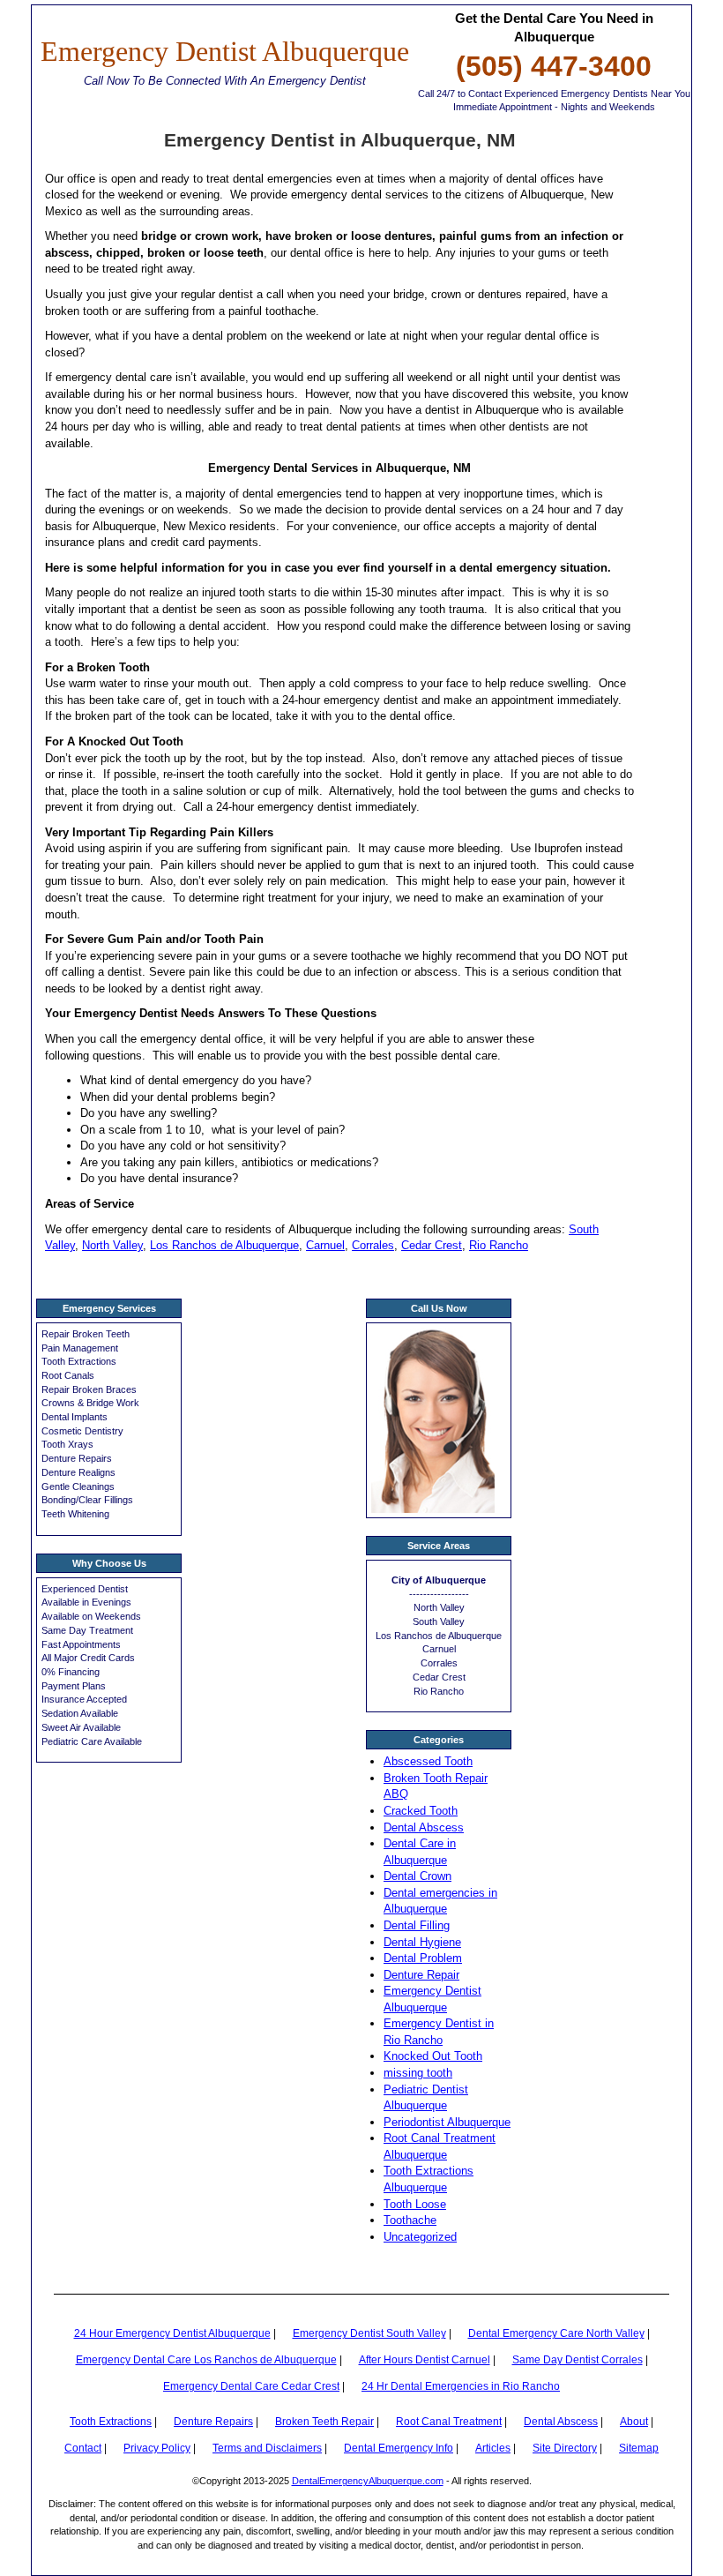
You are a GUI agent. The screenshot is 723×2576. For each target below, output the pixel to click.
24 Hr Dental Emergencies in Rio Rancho (461, 2386)
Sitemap (639, 2448)
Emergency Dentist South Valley (369, 2333)
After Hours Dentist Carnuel (425, 2360)
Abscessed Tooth (428, 1761)
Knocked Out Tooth (433, 2056)
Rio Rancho (499, 1245)
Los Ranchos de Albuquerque (224, 1245)
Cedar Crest (432, 1245)
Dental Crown (417, 1876)
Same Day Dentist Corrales (578, 2360)
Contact (83, 2448)
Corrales (373, 1245)
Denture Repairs (213, 2422)
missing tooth (418, 2073)
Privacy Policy (157, 2448)
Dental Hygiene (422, 1942)
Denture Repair (421, 1975)
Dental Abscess (424, 1827)
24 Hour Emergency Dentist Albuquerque (172, 2333)
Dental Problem (423, 1958)
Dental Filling (417, 1925)
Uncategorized (420, 2237)
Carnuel (325, 1245)
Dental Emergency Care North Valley (556, 2333)
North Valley (112, 1245)
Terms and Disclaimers (267, 2448)
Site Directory (565, 2448)
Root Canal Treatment (449, 2422)
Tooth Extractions (111, 2422)
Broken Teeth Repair (324, 2422)
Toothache (410, 2220)
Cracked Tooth (421, 1811)
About (634, 2422)
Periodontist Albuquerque (447, 2122)
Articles (493, 2448)
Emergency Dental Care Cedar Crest (251, 2386)
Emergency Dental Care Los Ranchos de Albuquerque (206, 2360)
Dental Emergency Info (399, 2448)
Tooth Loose (415, 2204)
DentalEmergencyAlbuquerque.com (368, 2481)
